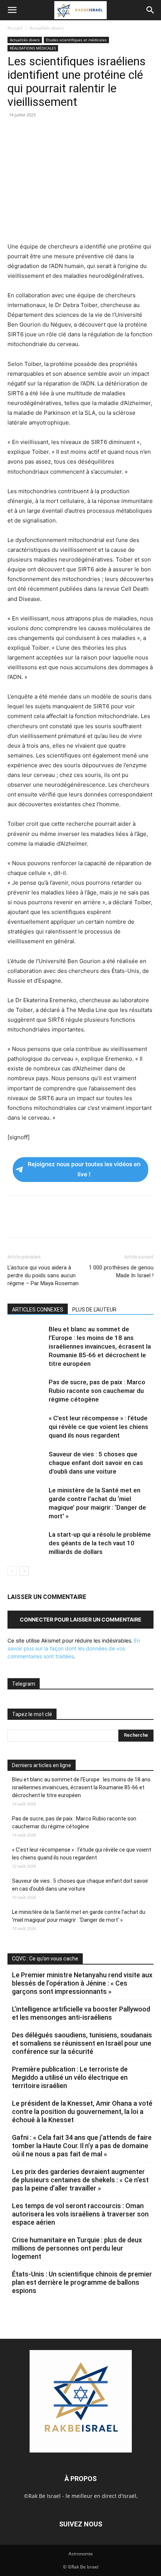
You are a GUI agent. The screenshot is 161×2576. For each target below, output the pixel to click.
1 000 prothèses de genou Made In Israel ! (121, 1271)
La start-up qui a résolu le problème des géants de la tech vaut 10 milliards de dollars (100, 1543)
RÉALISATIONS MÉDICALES (33, 48)
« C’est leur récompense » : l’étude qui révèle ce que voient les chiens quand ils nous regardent (98, 1427)
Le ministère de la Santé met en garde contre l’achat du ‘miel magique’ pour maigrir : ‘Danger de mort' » (79, 1916)
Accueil (15, 28)
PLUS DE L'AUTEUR (94, 1310)
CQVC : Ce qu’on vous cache (45, 1959)
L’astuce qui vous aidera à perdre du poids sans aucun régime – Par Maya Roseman (43, 1275)
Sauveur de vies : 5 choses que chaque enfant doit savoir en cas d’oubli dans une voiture (96, 1463)
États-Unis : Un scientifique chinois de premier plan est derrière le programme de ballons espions (82, 2282)
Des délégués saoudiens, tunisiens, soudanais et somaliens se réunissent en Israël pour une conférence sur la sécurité (82, 2043)
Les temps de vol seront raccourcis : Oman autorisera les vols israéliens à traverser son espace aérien (80, 2214)
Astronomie (81, 2554)
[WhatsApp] (67, 132)
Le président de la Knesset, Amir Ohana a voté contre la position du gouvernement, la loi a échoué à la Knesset (82, 2112)
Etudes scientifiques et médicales (76, 40)
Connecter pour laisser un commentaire (81, 1619)
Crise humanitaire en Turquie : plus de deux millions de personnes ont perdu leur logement (77, 2248)
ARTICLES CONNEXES (38, 1310)
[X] (32, 132)
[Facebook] (15, 132)
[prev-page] (12, 1571)
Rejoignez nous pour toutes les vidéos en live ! (84, 1169)
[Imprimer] (84, 132)
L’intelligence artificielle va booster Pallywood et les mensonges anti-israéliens (81, 2013)
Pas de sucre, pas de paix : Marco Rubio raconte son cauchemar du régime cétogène (97, 1391)
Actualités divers (47, 28)
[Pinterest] (49, 132)
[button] (12, 10)
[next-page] (24, 1571)
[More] (119, 132)
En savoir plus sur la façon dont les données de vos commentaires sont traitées (74, 1648)
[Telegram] (101, 132)
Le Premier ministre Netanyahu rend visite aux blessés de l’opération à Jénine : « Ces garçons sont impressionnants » (82, 1983)
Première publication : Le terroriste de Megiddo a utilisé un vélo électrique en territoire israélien (70, 2077)
